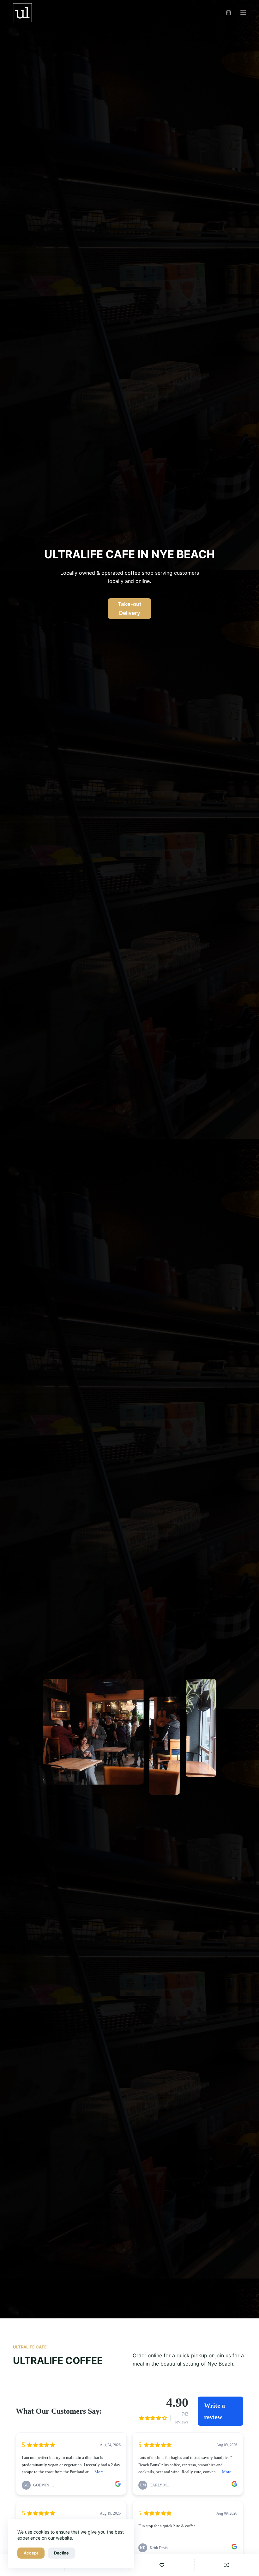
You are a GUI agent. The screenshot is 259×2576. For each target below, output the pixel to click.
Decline (61, 2553)
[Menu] (243, 13)
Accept (31, 2553)
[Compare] (227, 2565)
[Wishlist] (162, 2565)
